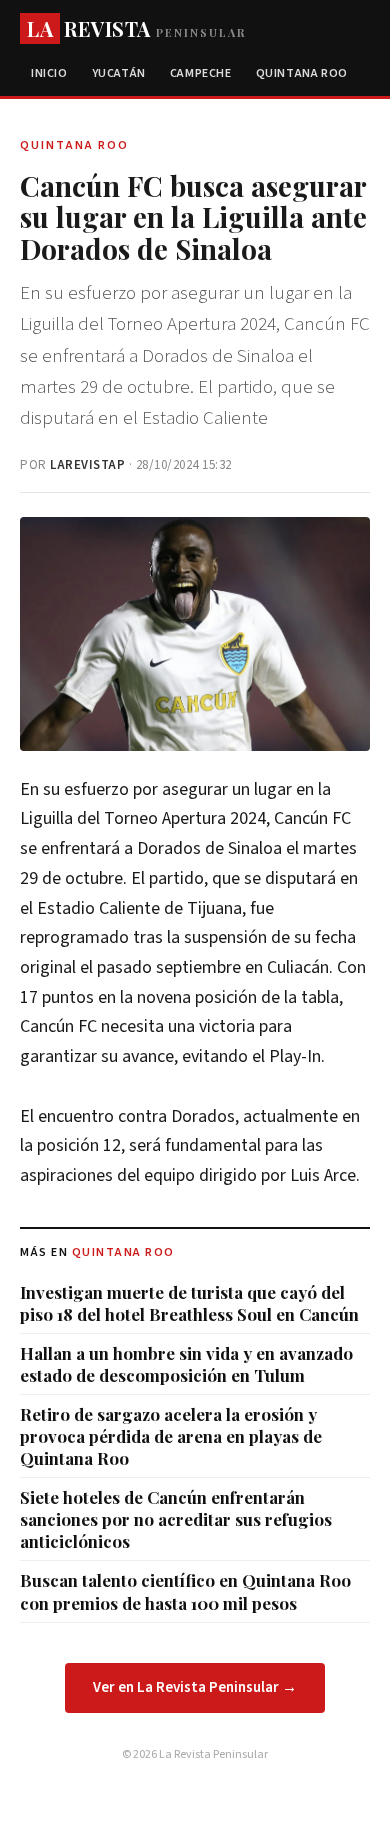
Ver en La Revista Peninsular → (195, 1687)
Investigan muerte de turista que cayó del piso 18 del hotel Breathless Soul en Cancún (189, 1303)
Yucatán (119, 73)
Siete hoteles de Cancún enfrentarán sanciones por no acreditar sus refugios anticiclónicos (176, 1519)
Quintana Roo (302, 73)
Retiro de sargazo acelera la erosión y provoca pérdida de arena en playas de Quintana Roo (171, 1436)
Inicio (49, 73)
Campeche (201, 73)
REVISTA (136, 28)
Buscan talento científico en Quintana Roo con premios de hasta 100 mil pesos (185, 1591)
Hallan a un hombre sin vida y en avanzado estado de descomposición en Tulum (186, 1364)
